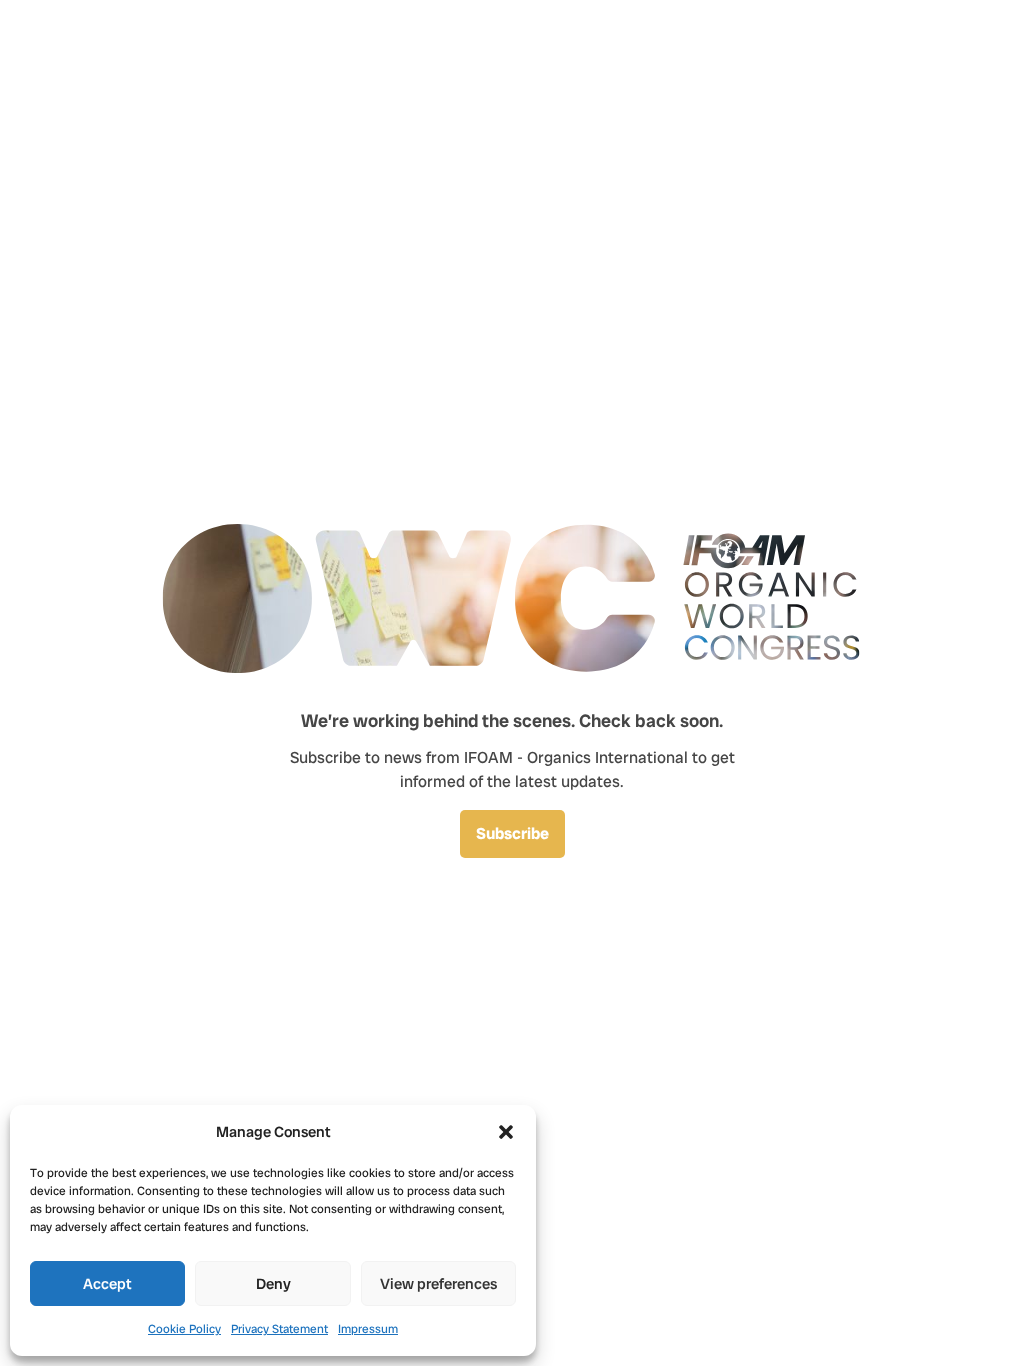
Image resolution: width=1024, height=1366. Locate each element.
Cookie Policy (184, 1329)
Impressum (368, 1329)
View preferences (438, 1284)
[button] (506, 1132)
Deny (273, 1284)
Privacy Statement (279, 1329)
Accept (107, 1284)
